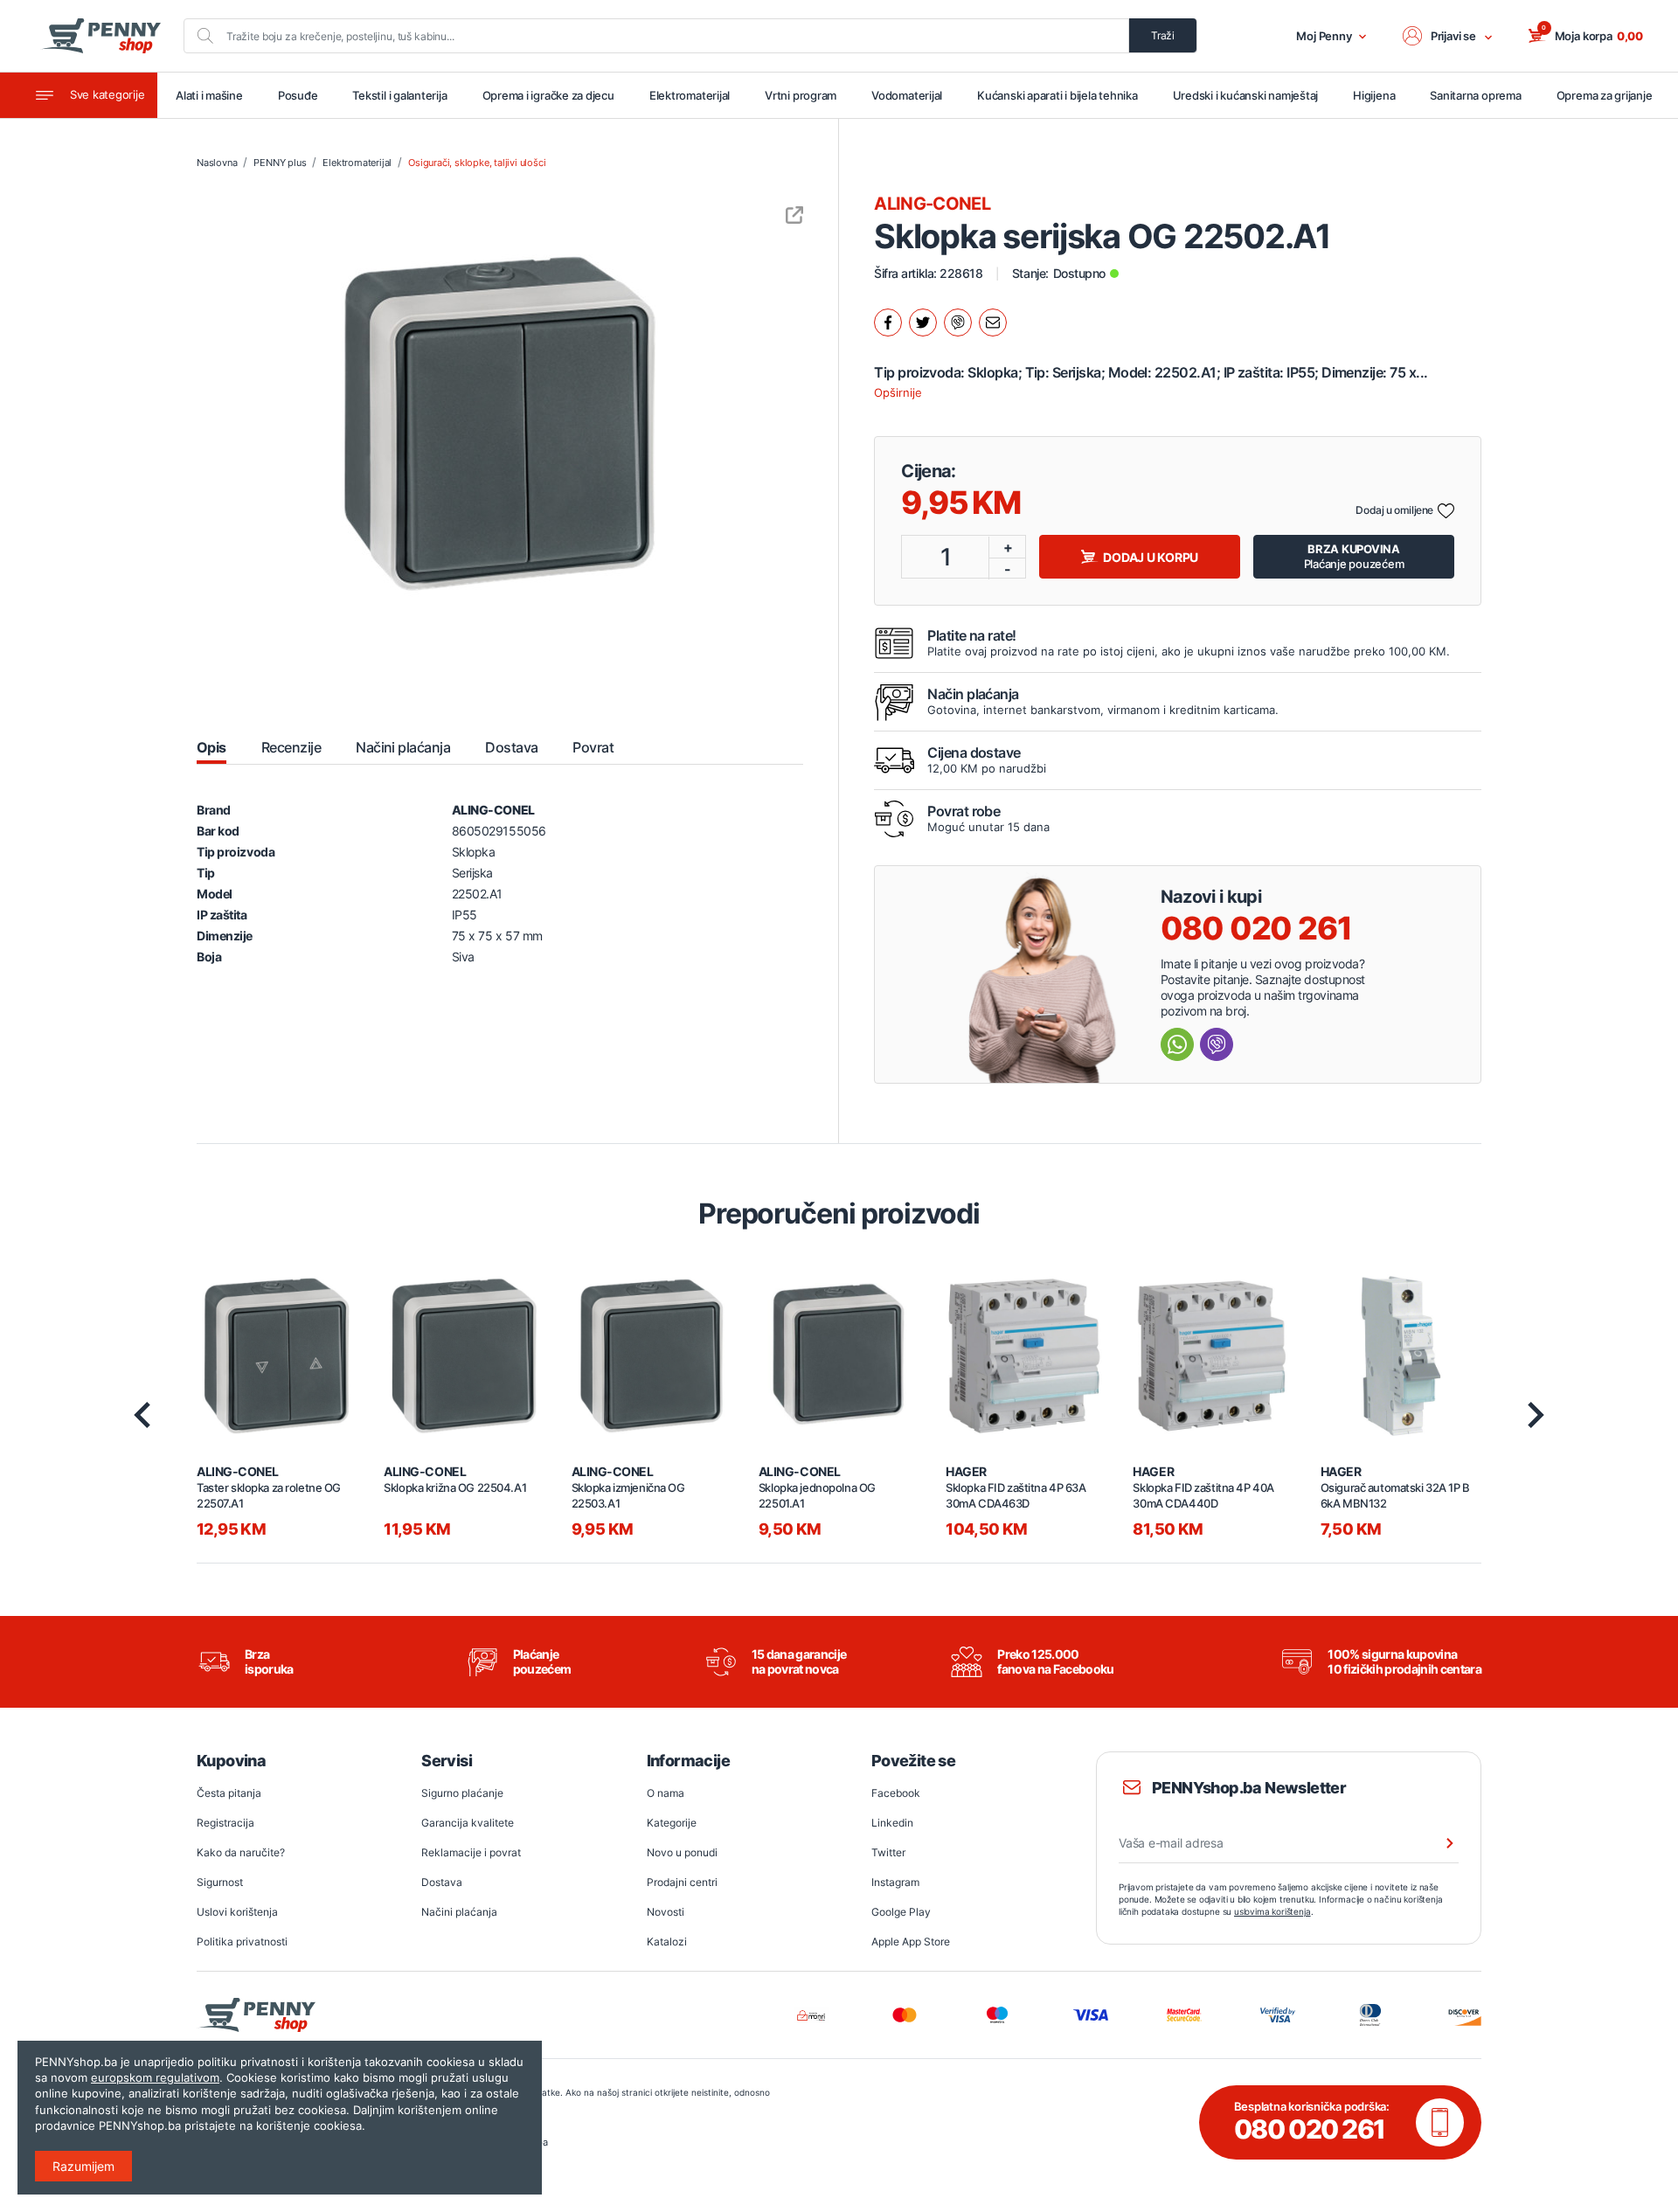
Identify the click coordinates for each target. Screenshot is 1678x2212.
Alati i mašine (209, 95)
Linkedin (892, 1823)
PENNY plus (280, 163)
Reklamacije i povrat (471, 1852)
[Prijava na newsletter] (1439, 1843)
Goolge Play (901, 1912)
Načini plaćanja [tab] (403, 747)
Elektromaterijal (690, 95)
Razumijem (83, 2166)
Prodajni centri (682, 1882)
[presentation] (142, 1415)
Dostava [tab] (511, 747)
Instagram (895, 1882)
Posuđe (298, 95)
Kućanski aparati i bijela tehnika (1057, 95)
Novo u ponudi (682, 1852)
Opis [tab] (211, 747)
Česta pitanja (229, 1793)
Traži (1163, 35)
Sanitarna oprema (1475, 95)
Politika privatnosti (242, 1942)
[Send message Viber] (1217, 1044)
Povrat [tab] (593, 747)
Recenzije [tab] (291, 747)
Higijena (1374, 95)
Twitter (888, 1852)
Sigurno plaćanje (462, 1793)
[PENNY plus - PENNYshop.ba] (101, 36)
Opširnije (898, 392)
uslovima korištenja (1272, 1911)
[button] (1448, 36)
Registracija (225, 1823)
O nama (666, 1793)
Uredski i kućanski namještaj (1246, 95)
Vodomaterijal (907, 95)
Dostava (442, 1882)
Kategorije (672, 1823)
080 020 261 (1256, 928)
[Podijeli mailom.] (993, 322)
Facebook (896, 1793)
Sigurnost (220, 1882)
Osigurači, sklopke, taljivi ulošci (477, 163)
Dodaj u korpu (1151, 557)
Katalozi (667, 1942)
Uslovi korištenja (237, 1912)
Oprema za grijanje (1605, 95)
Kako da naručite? (241, 1852)
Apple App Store (911, 1942)
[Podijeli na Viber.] (958, 322)
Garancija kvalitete (468, 1823)
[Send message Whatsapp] (1177, 1044)
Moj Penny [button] (1324, 36)
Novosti (666, 1912)
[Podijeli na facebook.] (888, 322)
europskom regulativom (155, 2077)
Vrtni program (801, 95)
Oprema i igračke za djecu (548, 95)
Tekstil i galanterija (399, 95)
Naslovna (217, 163)
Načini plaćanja (459, 1912)
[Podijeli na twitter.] (923, 322)
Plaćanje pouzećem (1354, 556)
